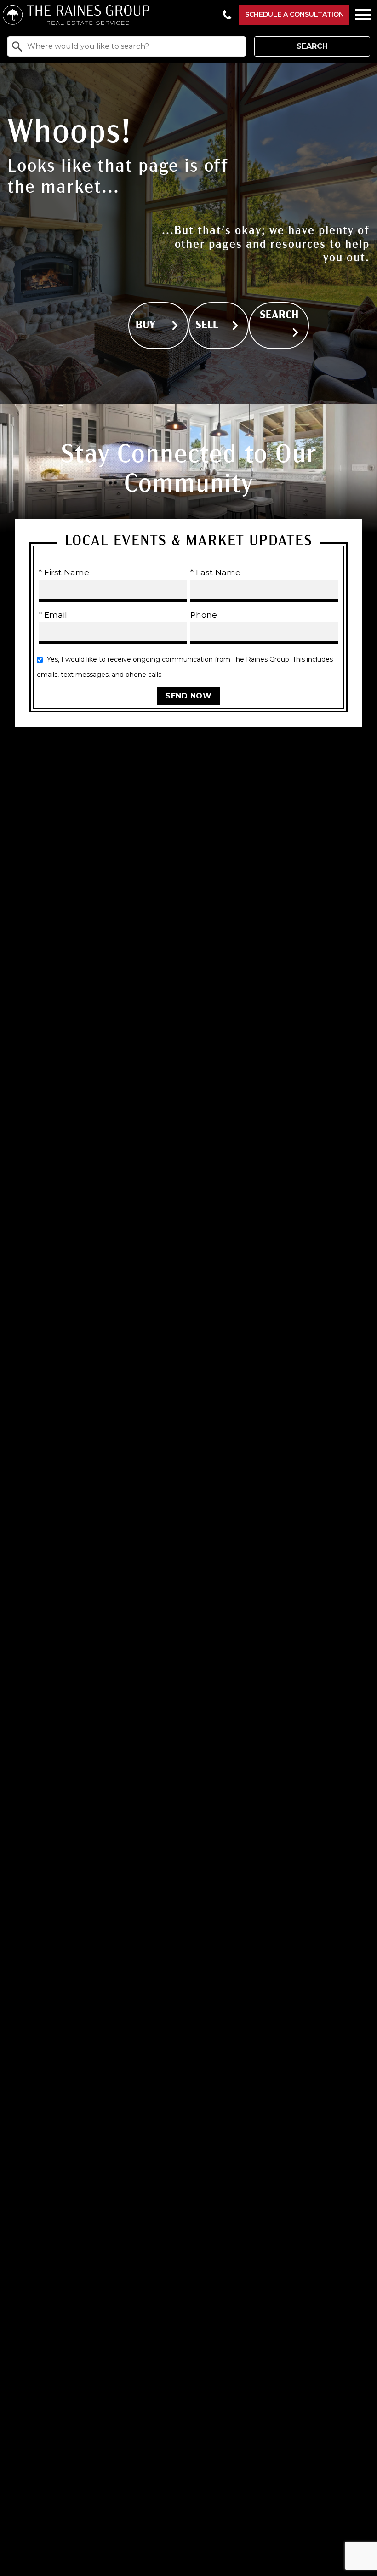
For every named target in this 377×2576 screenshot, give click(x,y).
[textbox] (132, 46)
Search (312, 46)
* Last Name (215, 572)
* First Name (64, 572)
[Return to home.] (109, 15)
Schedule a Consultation (294, 14)
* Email (53, 615)
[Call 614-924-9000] (227, 15)
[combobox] (127, 46)
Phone (204, 615)
